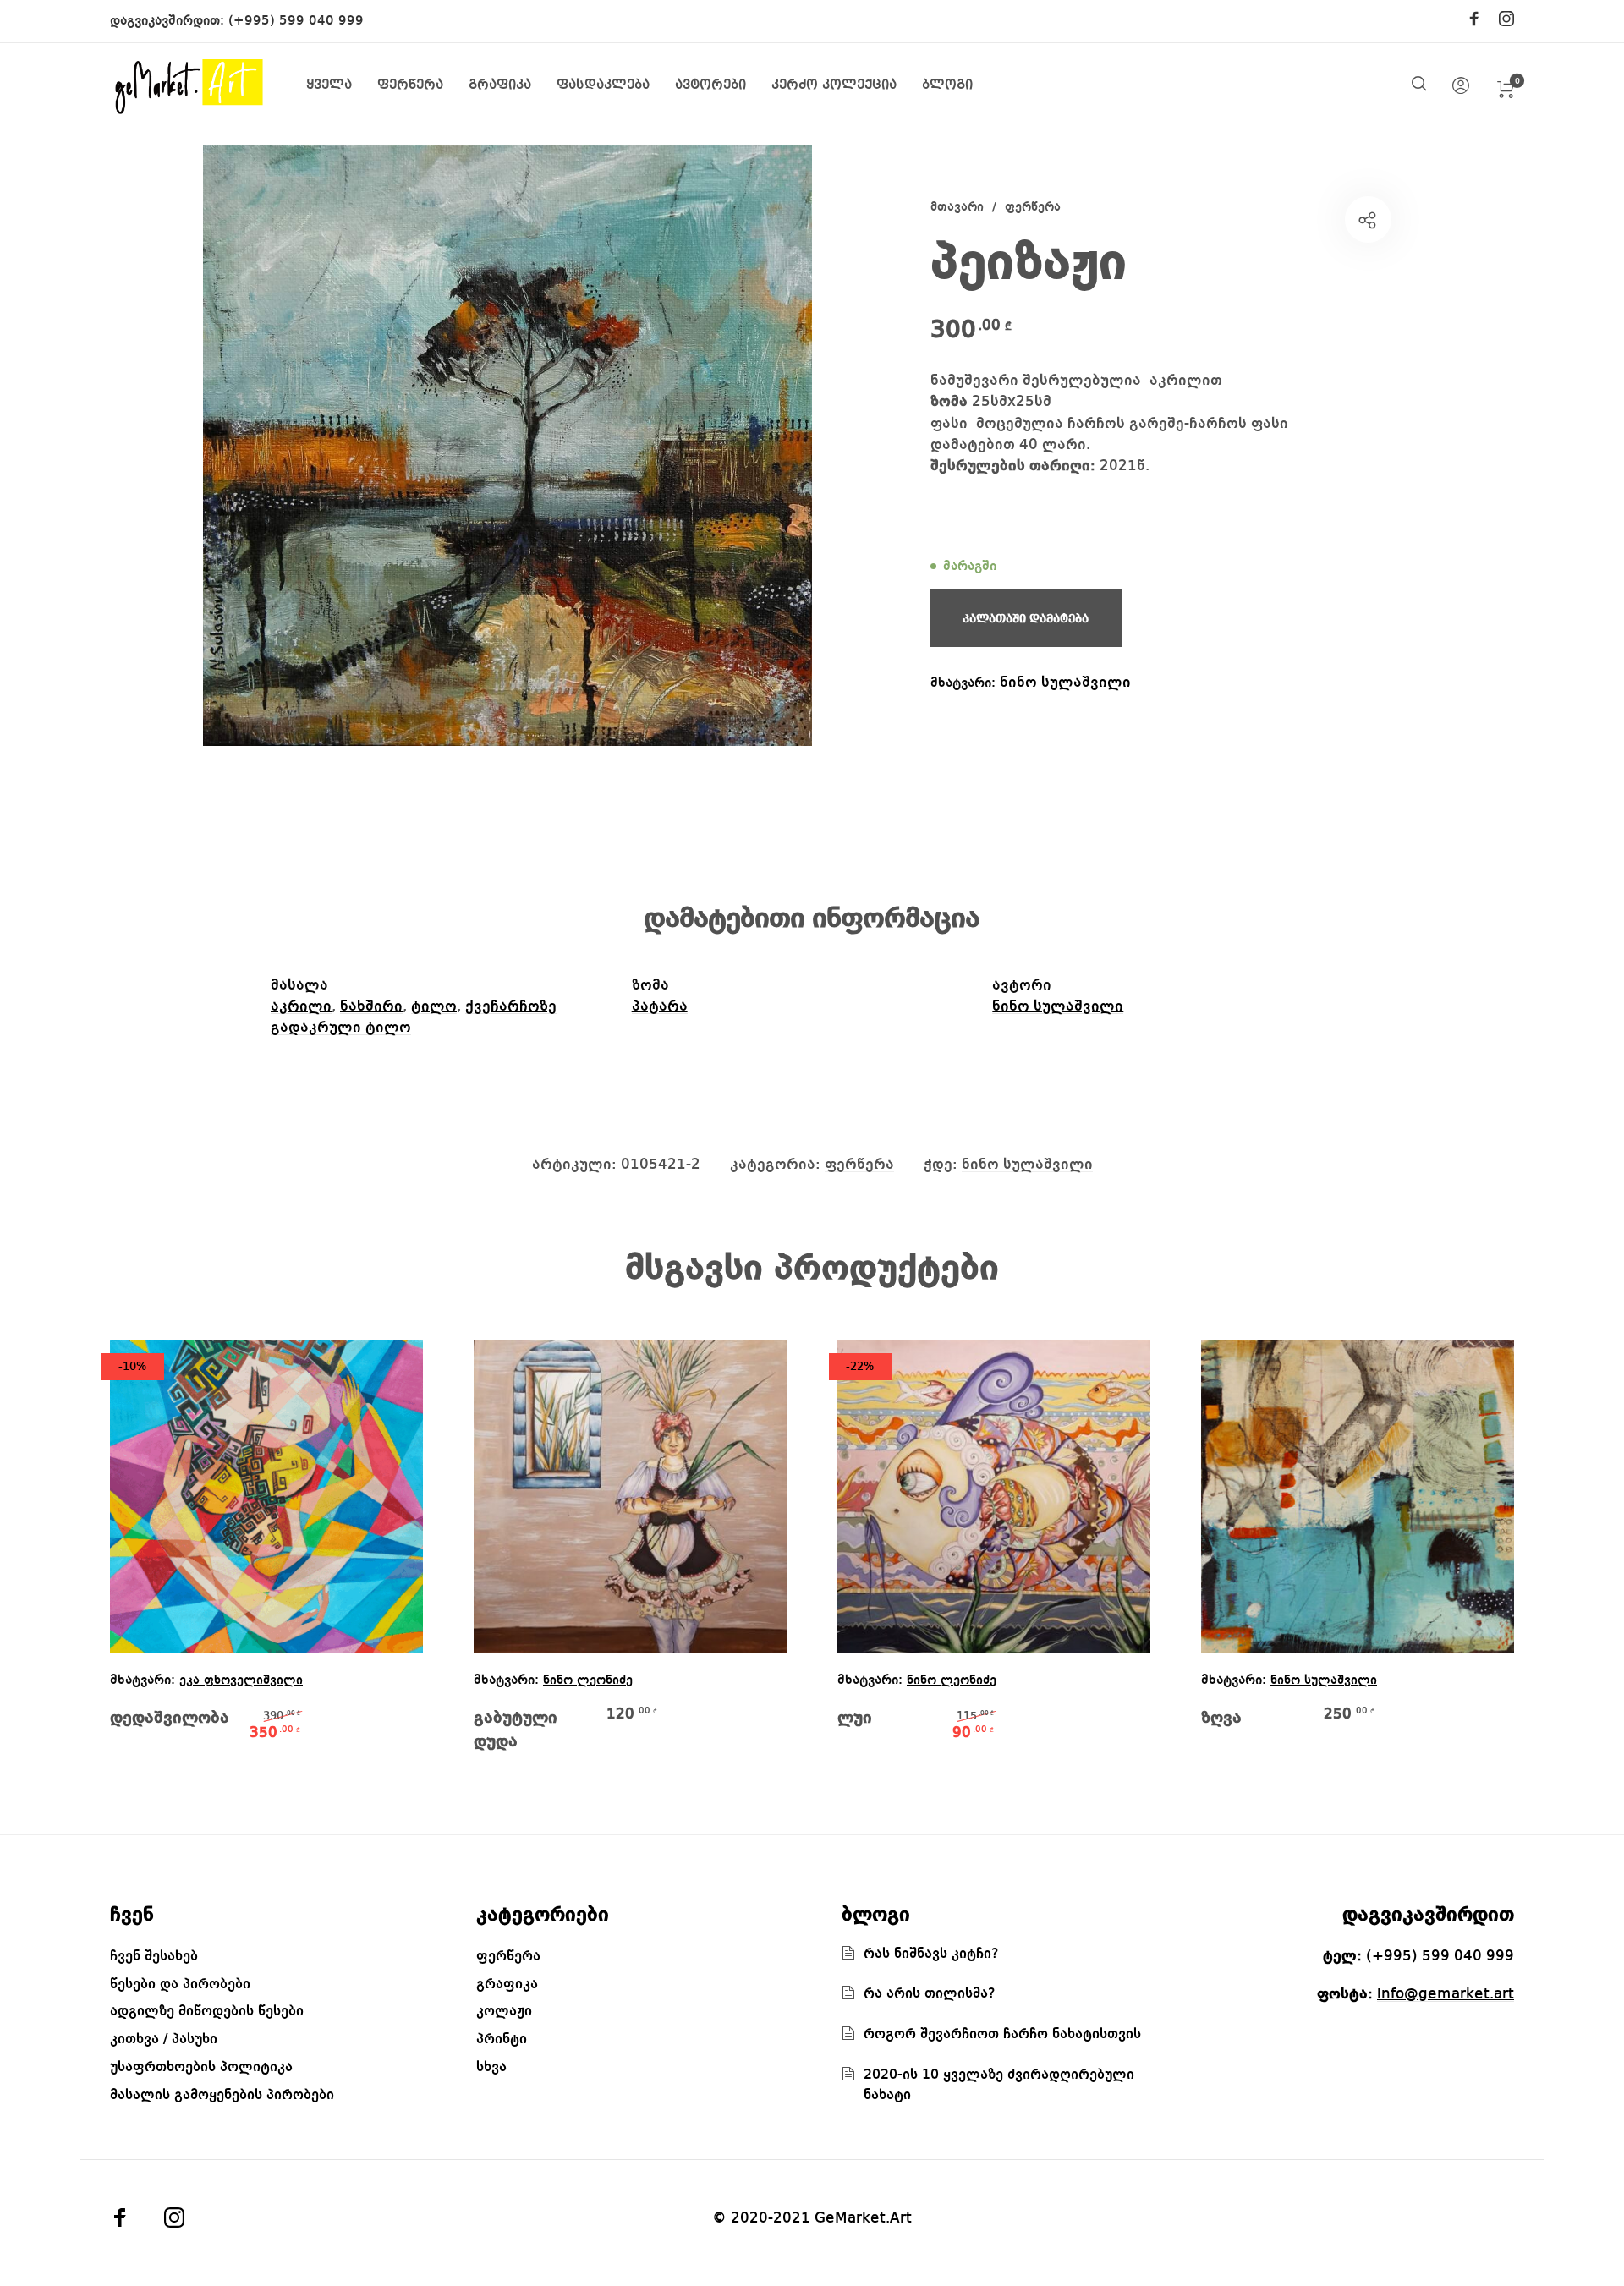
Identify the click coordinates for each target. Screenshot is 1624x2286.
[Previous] (147, 1558)
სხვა (491, 2067)
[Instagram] (1506, 20)
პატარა (660, 1006)
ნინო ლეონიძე (588, 1681)
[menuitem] (342, 86)
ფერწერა (1033, 208)
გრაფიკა (507, 1984)
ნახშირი (371, 1006)
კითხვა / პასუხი (164, 2039)
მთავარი (957, 208)
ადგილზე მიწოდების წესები (207, 2012)
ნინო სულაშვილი (1065, 683)
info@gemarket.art (1446, 1994)
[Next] (1477, 1558)
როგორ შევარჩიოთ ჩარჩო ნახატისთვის (1002, 2034)
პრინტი (502, 2039)
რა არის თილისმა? (930, 1994)
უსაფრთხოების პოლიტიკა (201, 2067)
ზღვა (1221, 1719)
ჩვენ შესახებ (154, 1957)
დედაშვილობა (170, 1719)
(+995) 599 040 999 (296, 21)
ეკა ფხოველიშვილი (241, 1681)
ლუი (855, 1719)
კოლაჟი (504, 2012)
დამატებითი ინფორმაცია (812, 919)
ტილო (434, 1006)
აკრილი (301, 1006)
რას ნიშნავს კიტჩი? (931, 1954)
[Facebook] (1474, 20)
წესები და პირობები (180, 1984)
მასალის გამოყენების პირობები (222, 2095)
